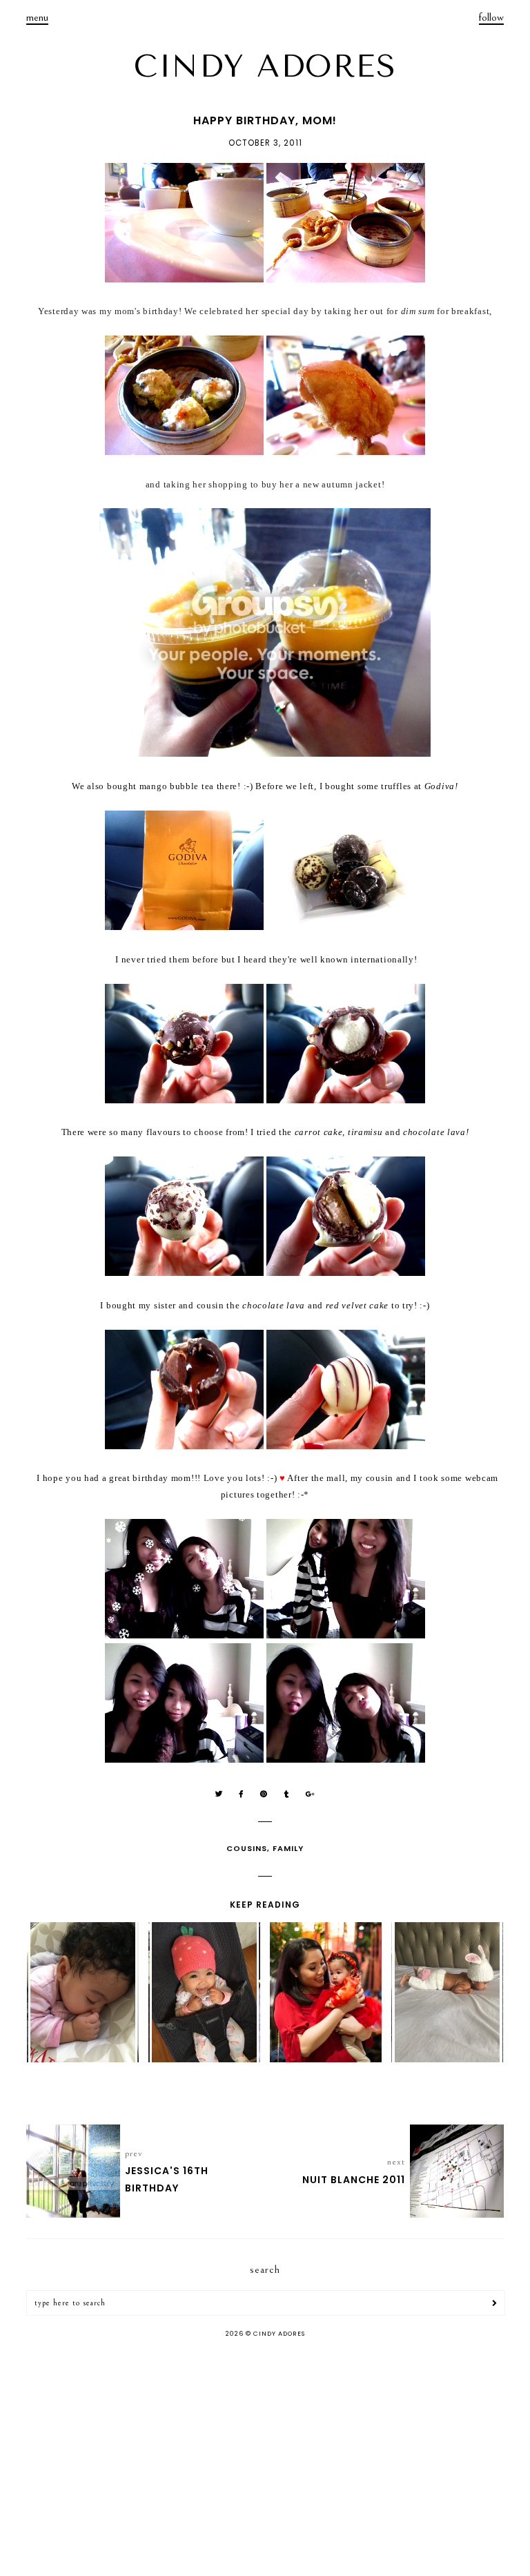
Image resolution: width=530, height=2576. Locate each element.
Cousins (247, 1848)
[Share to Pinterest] (264, 1794)
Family (288, 1848)
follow (491, 17)
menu (37, 17)
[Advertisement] (265, 2459)
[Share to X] (219, 1794)
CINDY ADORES (265, 66)
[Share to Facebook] (242, 1794)
